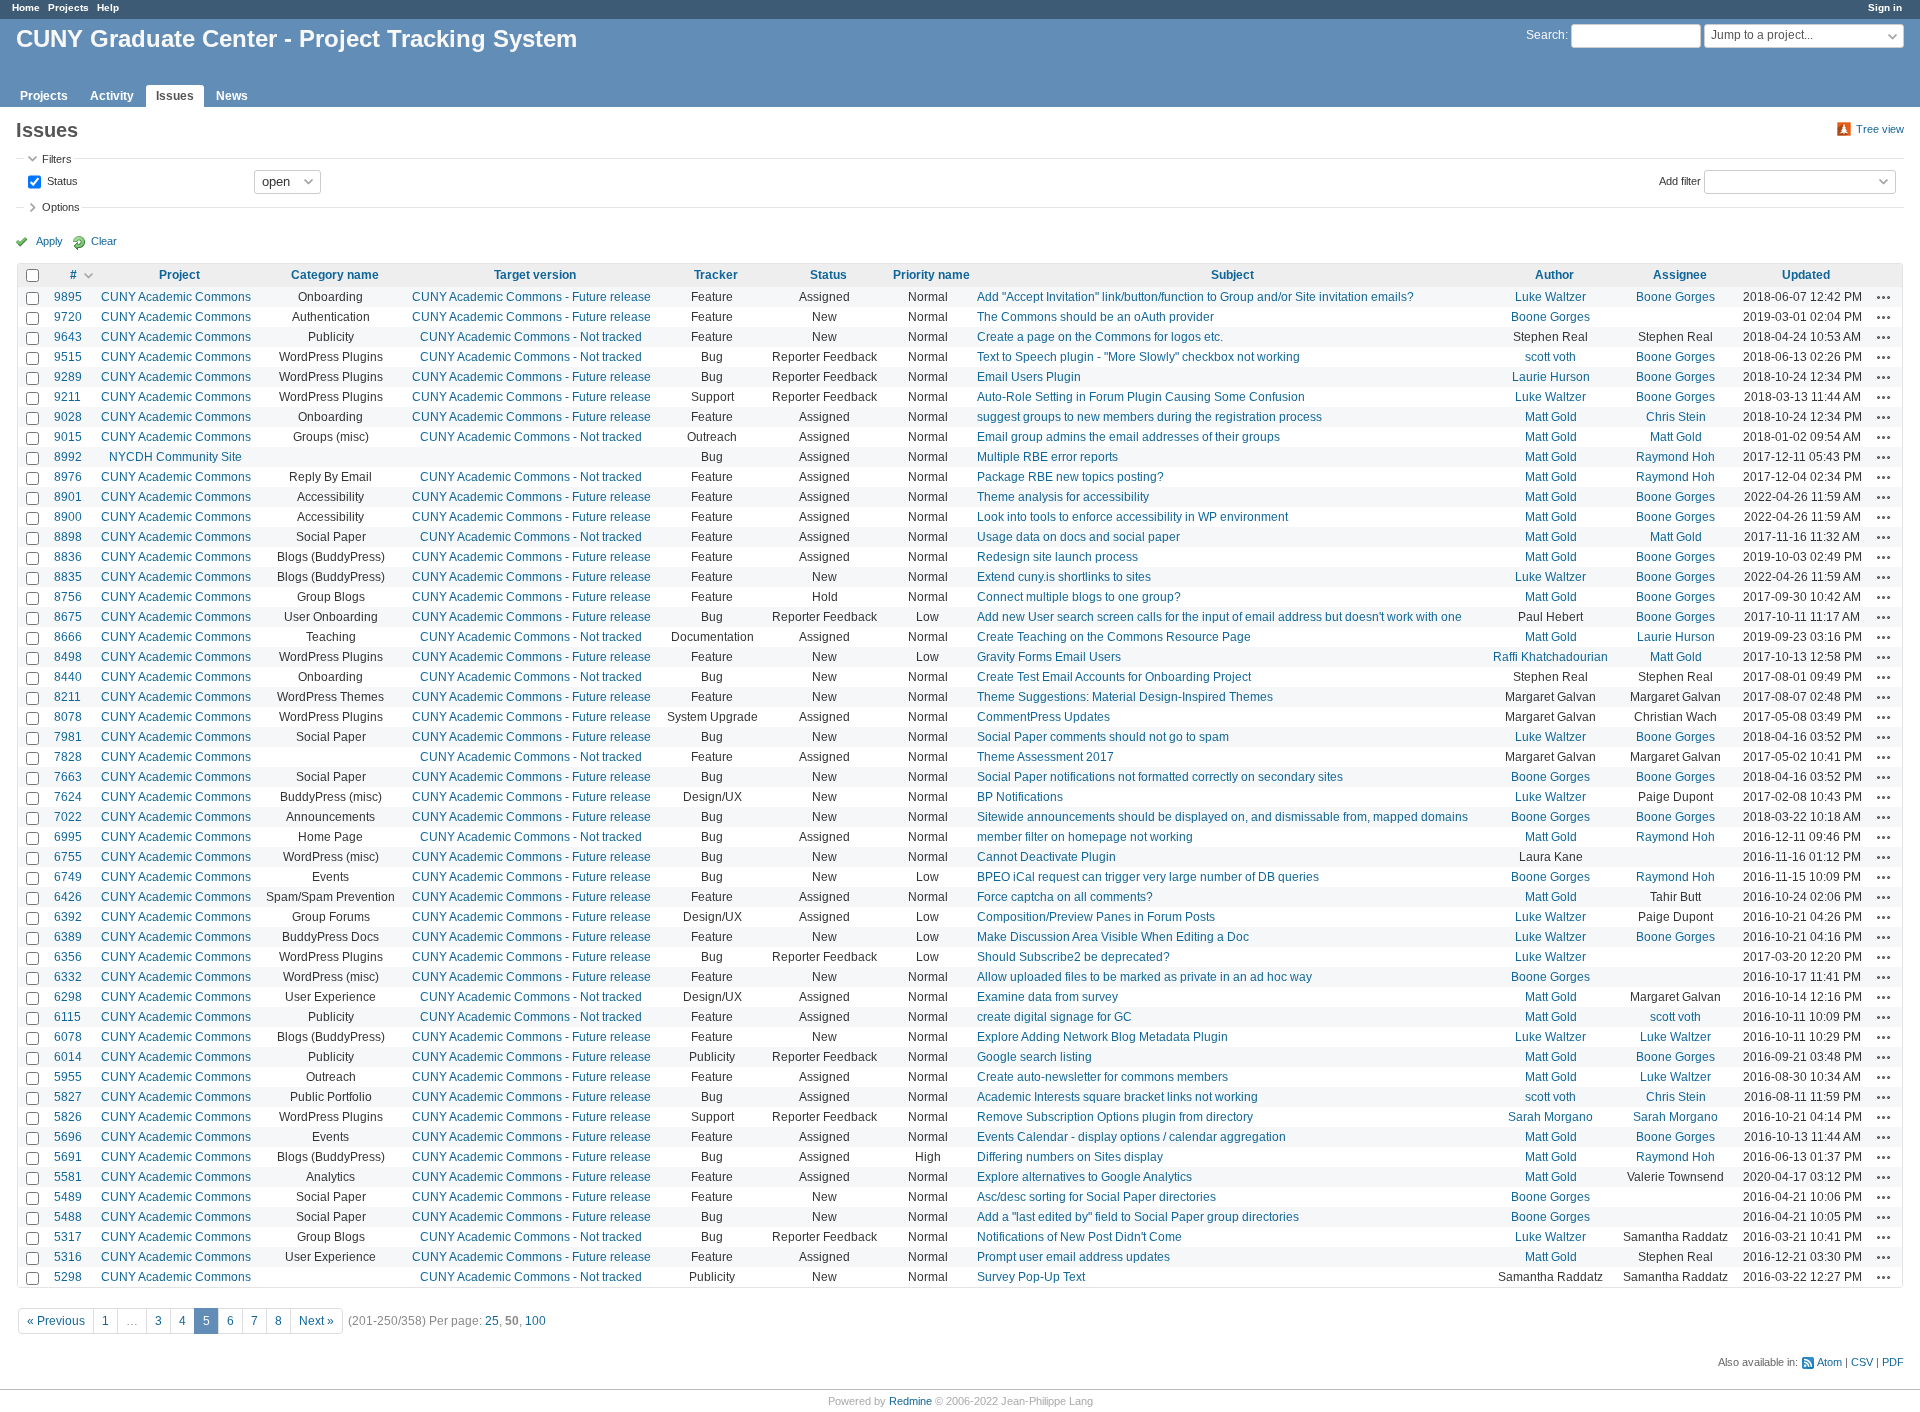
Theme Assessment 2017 (1045, 757)
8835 (68, 577)
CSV (1862, 1362)
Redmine (910, 1401)
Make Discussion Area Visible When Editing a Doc (1113, 937)
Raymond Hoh (1675, 457)
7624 (68, 797)
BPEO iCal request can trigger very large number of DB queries (1148, 877)
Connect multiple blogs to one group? (1079, 597)
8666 (68, 637)
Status (61, 180)
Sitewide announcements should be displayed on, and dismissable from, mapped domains (1222, 817)
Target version (535, 275)
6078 (68, 1037)
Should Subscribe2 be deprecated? (1073, 957)
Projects (68, 7)
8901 (68, 497)
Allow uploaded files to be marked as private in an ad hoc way (1144, 977)
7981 (68, 737)
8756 (68, 597)
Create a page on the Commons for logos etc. (1100, 337)
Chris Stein (1676, 417)
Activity (112, 96)
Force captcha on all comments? (1065, 897)
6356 (68, 957)
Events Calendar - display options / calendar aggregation (1131, 1137)
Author (1554, 275)
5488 (68, 1217)
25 (492, 1321)
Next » (316, 1321)
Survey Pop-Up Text (1031, 1277)
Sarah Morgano (1550, 1117)
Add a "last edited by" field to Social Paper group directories (1138, 1217)
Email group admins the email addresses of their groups (1128, 437)
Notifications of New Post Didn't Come (1079, 1237)
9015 (68, 437)
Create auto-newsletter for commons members (1102, 1077)
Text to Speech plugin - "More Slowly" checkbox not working (1138, 357)
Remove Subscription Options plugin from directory (1115, 1117)
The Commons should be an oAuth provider (1095, 317)
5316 (68, 1257)
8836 (68, 557)
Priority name (931, 275)
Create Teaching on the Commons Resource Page (1114, 637)
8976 (68, 477)
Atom (1829, 1362)
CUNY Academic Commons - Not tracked (531, 337)
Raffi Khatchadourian (1550, 657)
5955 (68, 1077)
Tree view (1880, 129)
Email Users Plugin (1029, 377)
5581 (68, 1177)
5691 (68, 1157)
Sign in (1885, 7)
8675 (68, 617)
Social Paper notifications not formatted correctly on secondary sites (1160, 777)
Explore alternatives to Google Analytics (1084, 1177)
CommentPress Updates (1043, 717)
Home (26, 7)
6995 (68, 837)
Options (61, 207)
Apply (49, 241)
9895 (68, 297)
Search (1545, 35)
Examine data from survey (1047, 997)
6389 (68, 937)
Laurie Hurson (1551, 377)
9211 (67, 397)
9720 (68, 317)
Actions (1884, 297)
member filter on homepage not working (1085, 837)
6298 (68, 997)
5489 (68, 1197)
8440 (68, 677)
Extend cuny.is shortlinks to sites (1064, 577)
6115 (67, 1017)
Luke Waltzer (1550, 297)
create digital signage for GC (1054, 1017)
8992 (68, 457)
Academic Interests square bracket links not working (1117, 1097)
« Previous (56, 1321)
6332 (68, 977)
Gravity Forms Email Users (1049, 657)
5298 (68, 1277)
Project (179, 275)
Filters (57, 159)
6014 (68, 1057)
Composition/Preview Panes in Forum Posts (1096, 917)
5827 (68, 1097)
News (232, 96)
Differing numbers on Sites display (1070, 1157)
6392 (68, 917)
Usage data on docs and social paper (1078, 537)
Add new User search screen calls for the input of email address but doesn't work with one (1219, 617)
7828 (68, 757)
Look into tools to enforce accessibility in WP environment (1132, 517)
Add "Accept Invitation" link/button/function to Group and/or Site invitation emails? (1195, 297)
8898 (68, 537)
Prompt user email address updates (1073, 1257)
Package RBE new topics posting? (1070, 477)
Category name (335, 275)
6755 (68, 857)
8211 (67, 697)
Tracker (716, 275)
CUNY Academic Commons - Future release (531, 297)
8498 (68, 657)
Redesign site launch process (1057, 557)
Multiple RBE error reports (1047, 457)
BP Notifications (1020, 797)
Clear (104, 241)
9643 (68, 337)
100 (535, 1321)
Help (108, 7)
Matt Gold (1551, 417)
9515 (68, 357)
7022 (68, 817)
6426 (68, 897)
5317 (68, 1237)
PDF (1893, 1362)
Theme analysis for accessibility (1063, 497)
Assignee (1680, 275)
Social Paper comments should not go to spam (1103, 737)
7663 (68, 777)
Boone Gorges (1675, 297)
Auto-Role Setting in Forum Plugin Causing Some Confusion (1141, 397)
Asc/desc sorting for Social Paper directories (1096, 1197)
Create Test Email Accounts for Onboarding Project (1114, 677)
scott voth (1550, 357)
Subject (1232, 275)
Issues (175, 96)
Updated (1806, 275)
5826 (68, 1117)
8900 (68, 517)
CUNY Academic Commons (176, 297)
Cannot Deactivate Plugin (1046, 857)
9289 (68, 377)
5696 (68, 1137)
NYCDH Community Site (175, 457)
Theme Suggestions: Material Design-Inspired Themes (1125, 697)
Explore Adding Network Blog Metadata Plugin (1102, 1037)
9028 (68, 417)
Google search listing (1034, 1057)
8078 (68, 717)
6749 (68, 877)
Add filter (1680, 180)
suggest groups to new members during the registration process (1149, 417)
